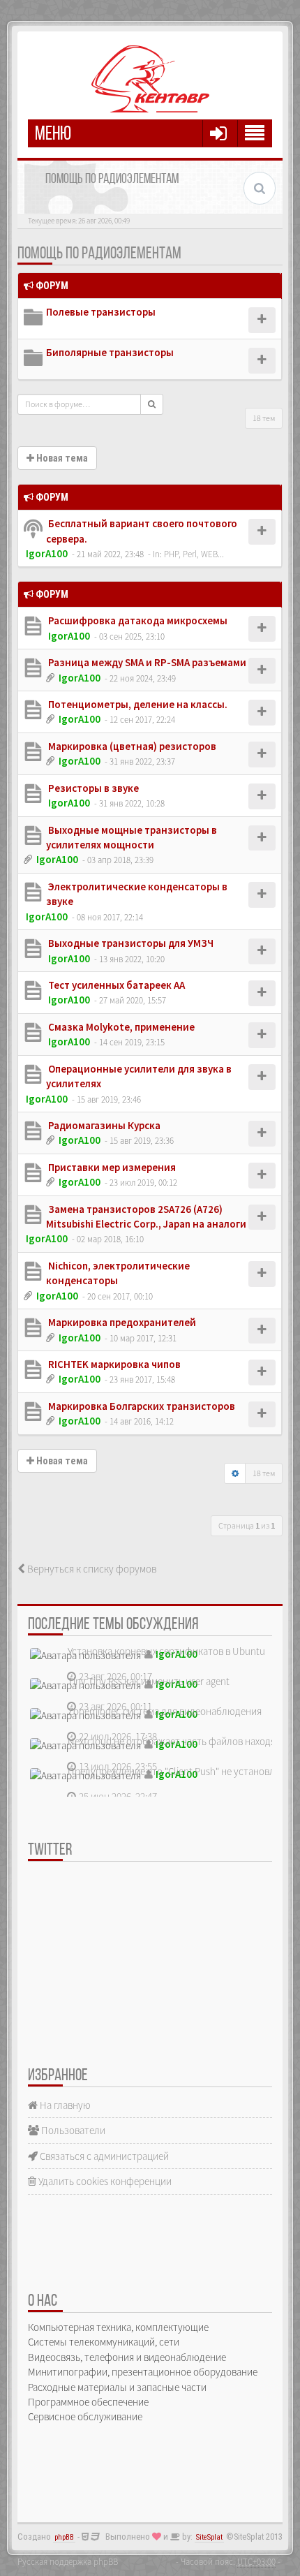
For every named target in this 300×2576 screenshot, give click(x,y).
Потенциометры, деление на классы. (137, 704)
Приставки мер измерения (111, 1167)
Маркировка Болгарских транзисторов (141, 1406)
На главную (64, 2105)
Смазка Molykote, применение (120, 1027)
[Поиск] (152, 404)
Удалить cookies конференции (104, 2181)
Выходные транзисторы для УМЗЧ (130, 943)
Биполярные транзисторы (110, 352)
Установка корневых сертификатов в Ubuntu (166, 1651)
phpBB (64, 2537)
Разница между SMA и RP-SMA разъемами (146, 662)
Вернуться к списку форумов (91, 1569)
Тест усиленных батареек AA (115, 985)
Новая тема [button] (61, 458)
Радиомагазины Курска (103, 1125)
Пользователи (72, 2130)
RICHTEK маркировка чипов (113, 1364)
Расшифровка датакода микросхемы (137, 620)
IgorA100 (47, 553)
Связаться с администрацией (103, 2156)
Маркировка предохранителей (121, 1322)
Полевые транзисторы (101, 312)
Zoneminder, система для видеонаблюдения (165, 1711)
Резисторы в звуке (92, 788)
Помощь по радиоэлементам (99, 254)
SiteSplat (209, 2537)
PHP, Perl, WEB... (194, 554)
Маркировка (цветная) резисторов (131, 746)
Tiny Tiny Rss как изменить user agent (149, 1681)
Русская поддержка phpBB (68, 2561)
